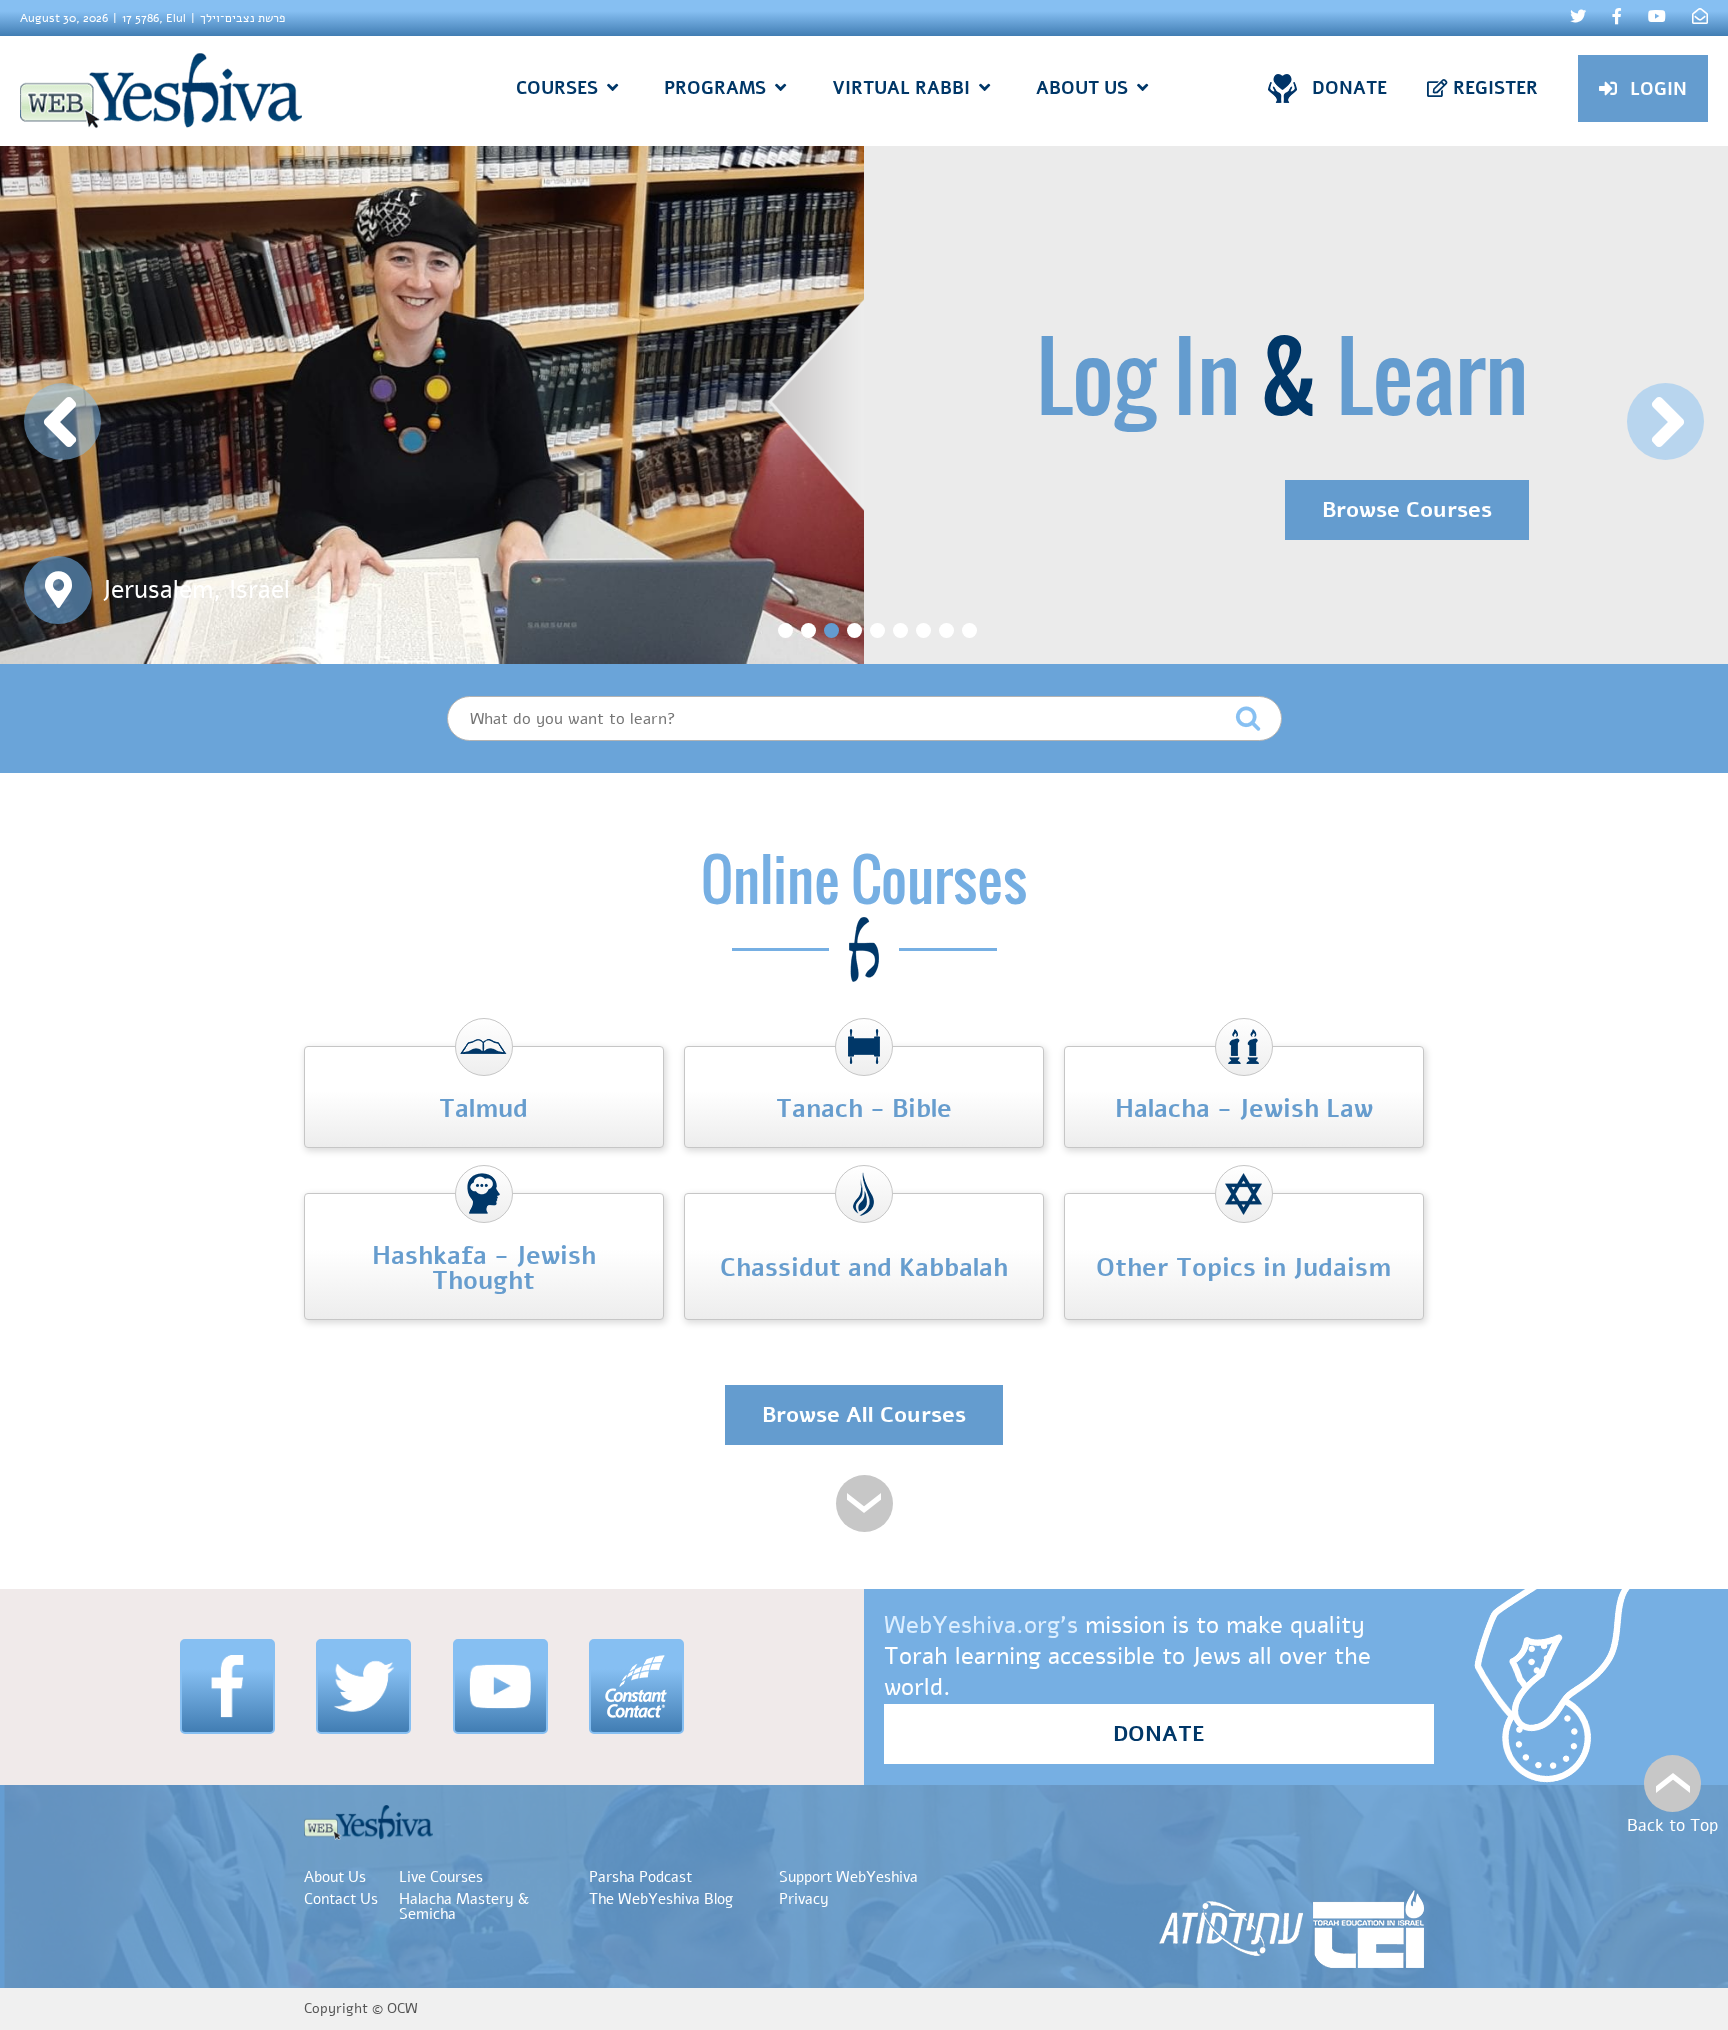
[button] (62, 421)
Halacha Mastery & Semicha (464, 1906)
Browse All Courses (864, 1415)
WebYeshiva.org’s (981, 1625)
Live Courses (441, 1877)
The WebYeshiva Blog (661, 1899)
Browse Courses (1407, 510)
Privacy (804, 1899)
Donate (1349, 88)
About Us (335, 1877)
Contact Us (341, 1899)
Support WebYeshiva (848, 1877)
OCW (402, 2008)
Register (1495, 88)
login (1658, 89)
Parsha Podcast (640, 1877)
